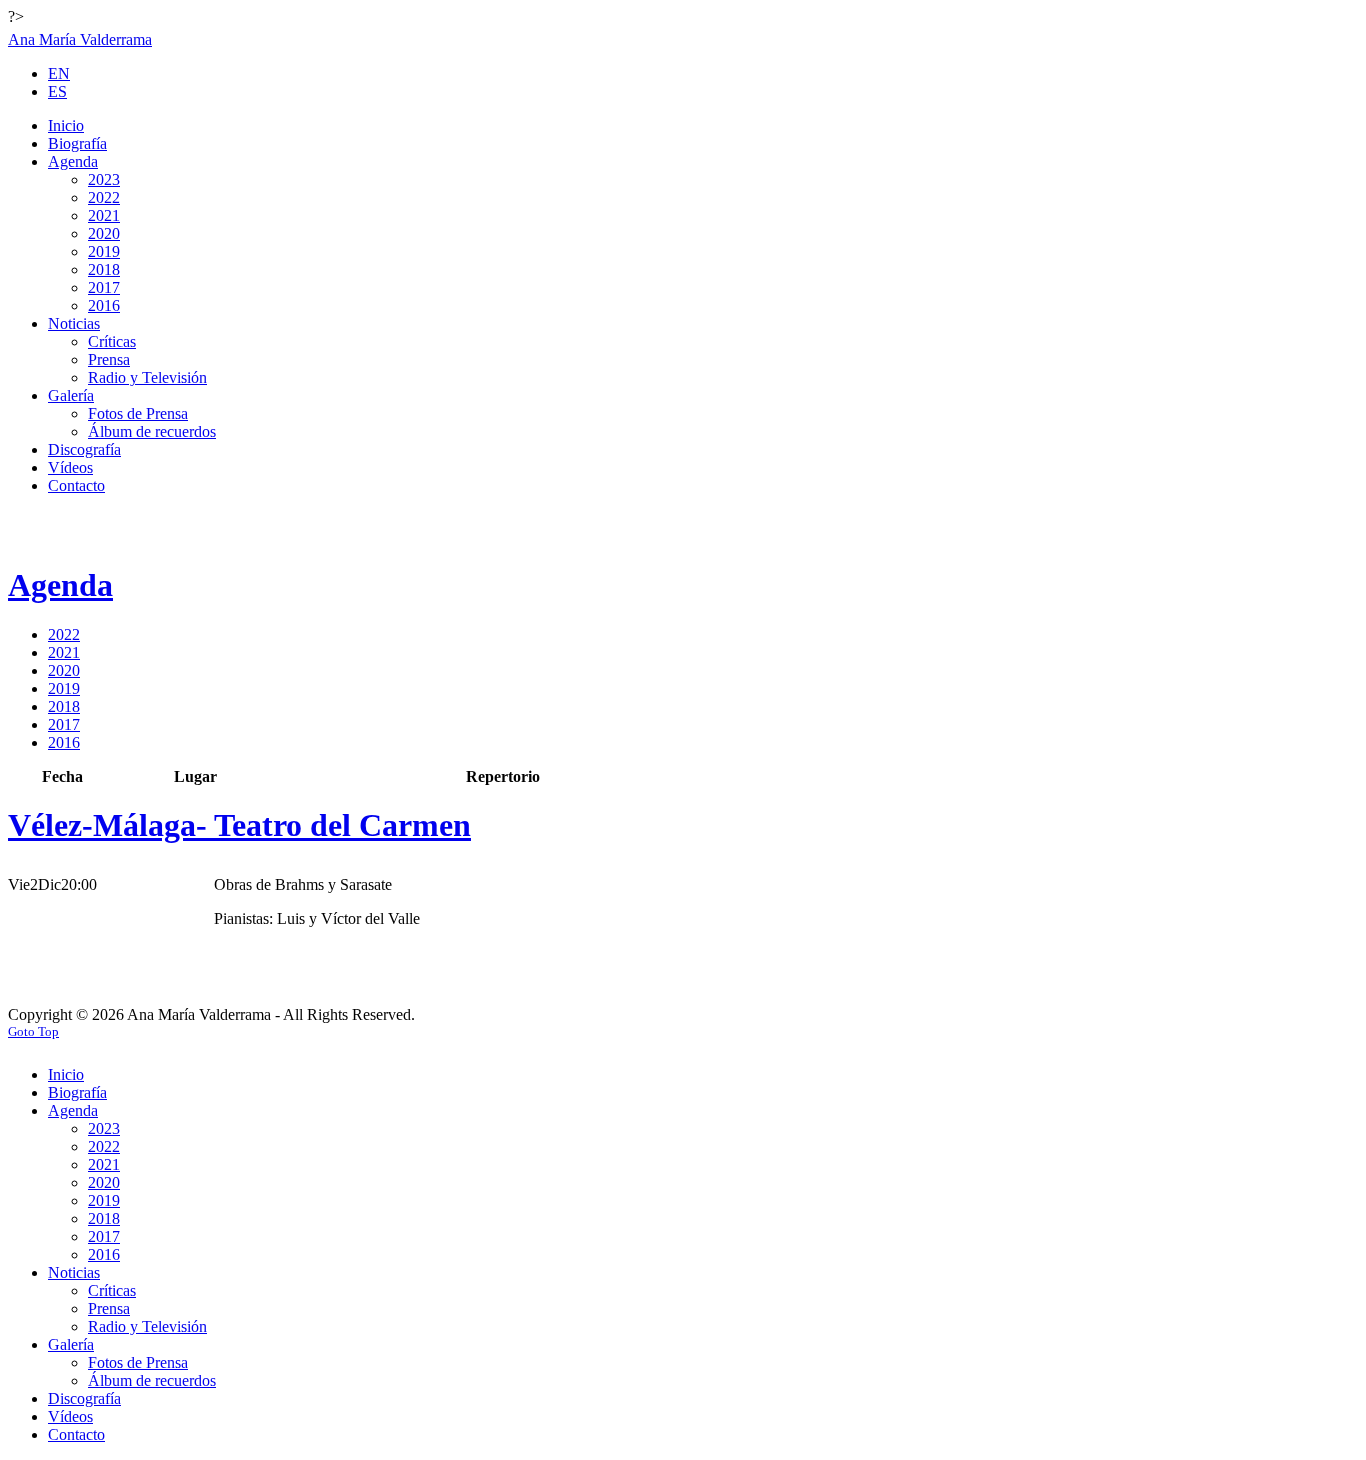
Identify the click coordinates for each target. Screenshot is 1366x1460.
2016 (64, 742)
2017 (64, 724)
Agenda (60, 585)
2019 (64, 688)
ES (57, 91)
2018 (64, 706)
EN (59, 73)
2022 (64, 634)
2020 (64, 670)
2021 (64, 652)
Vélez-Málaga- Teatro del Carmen (239, 825)
